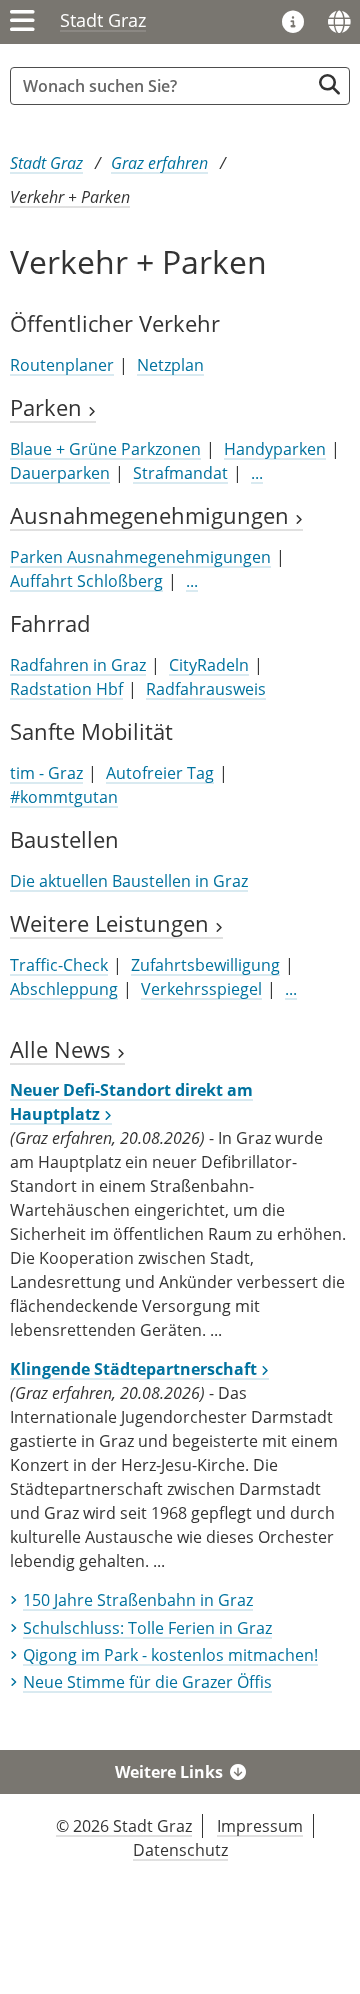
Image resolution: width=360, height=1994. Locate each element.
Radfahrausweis (206, 689)
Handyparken (275, 449)
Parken (49, 407)
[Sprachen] (339, 22)
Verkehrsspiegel (201, 989)
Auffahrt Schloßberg (86, 581)
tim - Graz (46, 773)
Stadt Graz (103, 20)
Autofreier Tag (160, 773)
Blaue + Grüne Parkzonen (105, 449)
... (257, 473)
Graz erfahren (159, 163)
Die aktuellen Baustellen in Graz (129, 881)
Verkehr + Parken (70, 197)
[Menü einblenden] (22, 22)
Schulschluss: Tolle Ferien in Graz (147, 1628)
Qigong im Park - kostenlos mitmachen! (170, 1655)
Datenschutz (180, 1850)
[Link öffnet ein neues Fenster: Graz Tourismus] (293, 23)
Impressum (260, 1826)
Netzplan (170, 365)
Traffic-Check (59, 965)
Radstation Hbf (66, 689)
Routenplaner (62, 365)
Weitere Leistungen (112, 923)
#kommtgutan (64, 797)
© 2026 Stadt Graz (124, 1826)
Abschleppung (64, 989)
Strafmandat (180, 473)
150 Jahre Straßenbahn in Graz (138, 1600)
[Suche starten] (329, 84)
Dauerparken (60, 473)
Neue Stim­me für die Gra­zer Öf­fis (147, 1682)
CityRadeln (209, 665)
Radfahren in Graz (78, 665)
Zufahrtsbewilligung (205, 965)
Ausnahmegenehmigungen (152, 515)
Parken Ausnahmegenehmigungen (140, 557)
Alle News (63, 1049)
